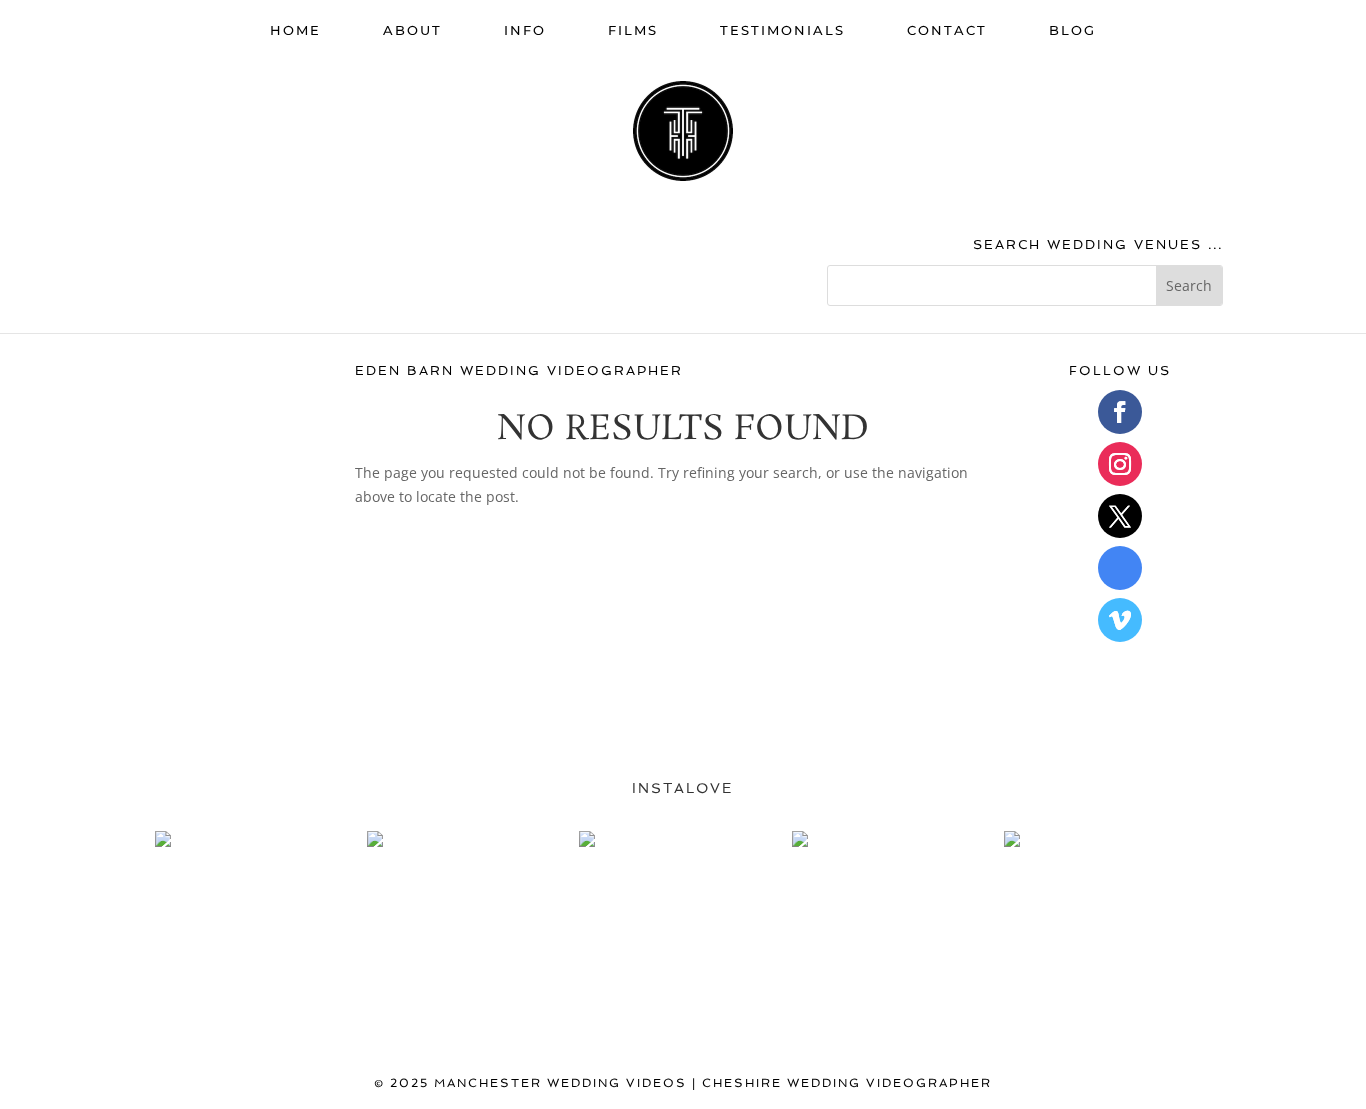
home (295, 30)
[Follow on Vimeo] (1120, 620)
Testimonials (782, 30)
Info (525, 30)
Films (633, 30)
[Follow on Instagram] (1120, 464)
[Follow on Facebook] (1120, 412)
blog (1072, 30)
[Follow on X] (1120, 516)
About (412, 30)
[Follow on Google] (1120, 568)
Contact (947, 30)
